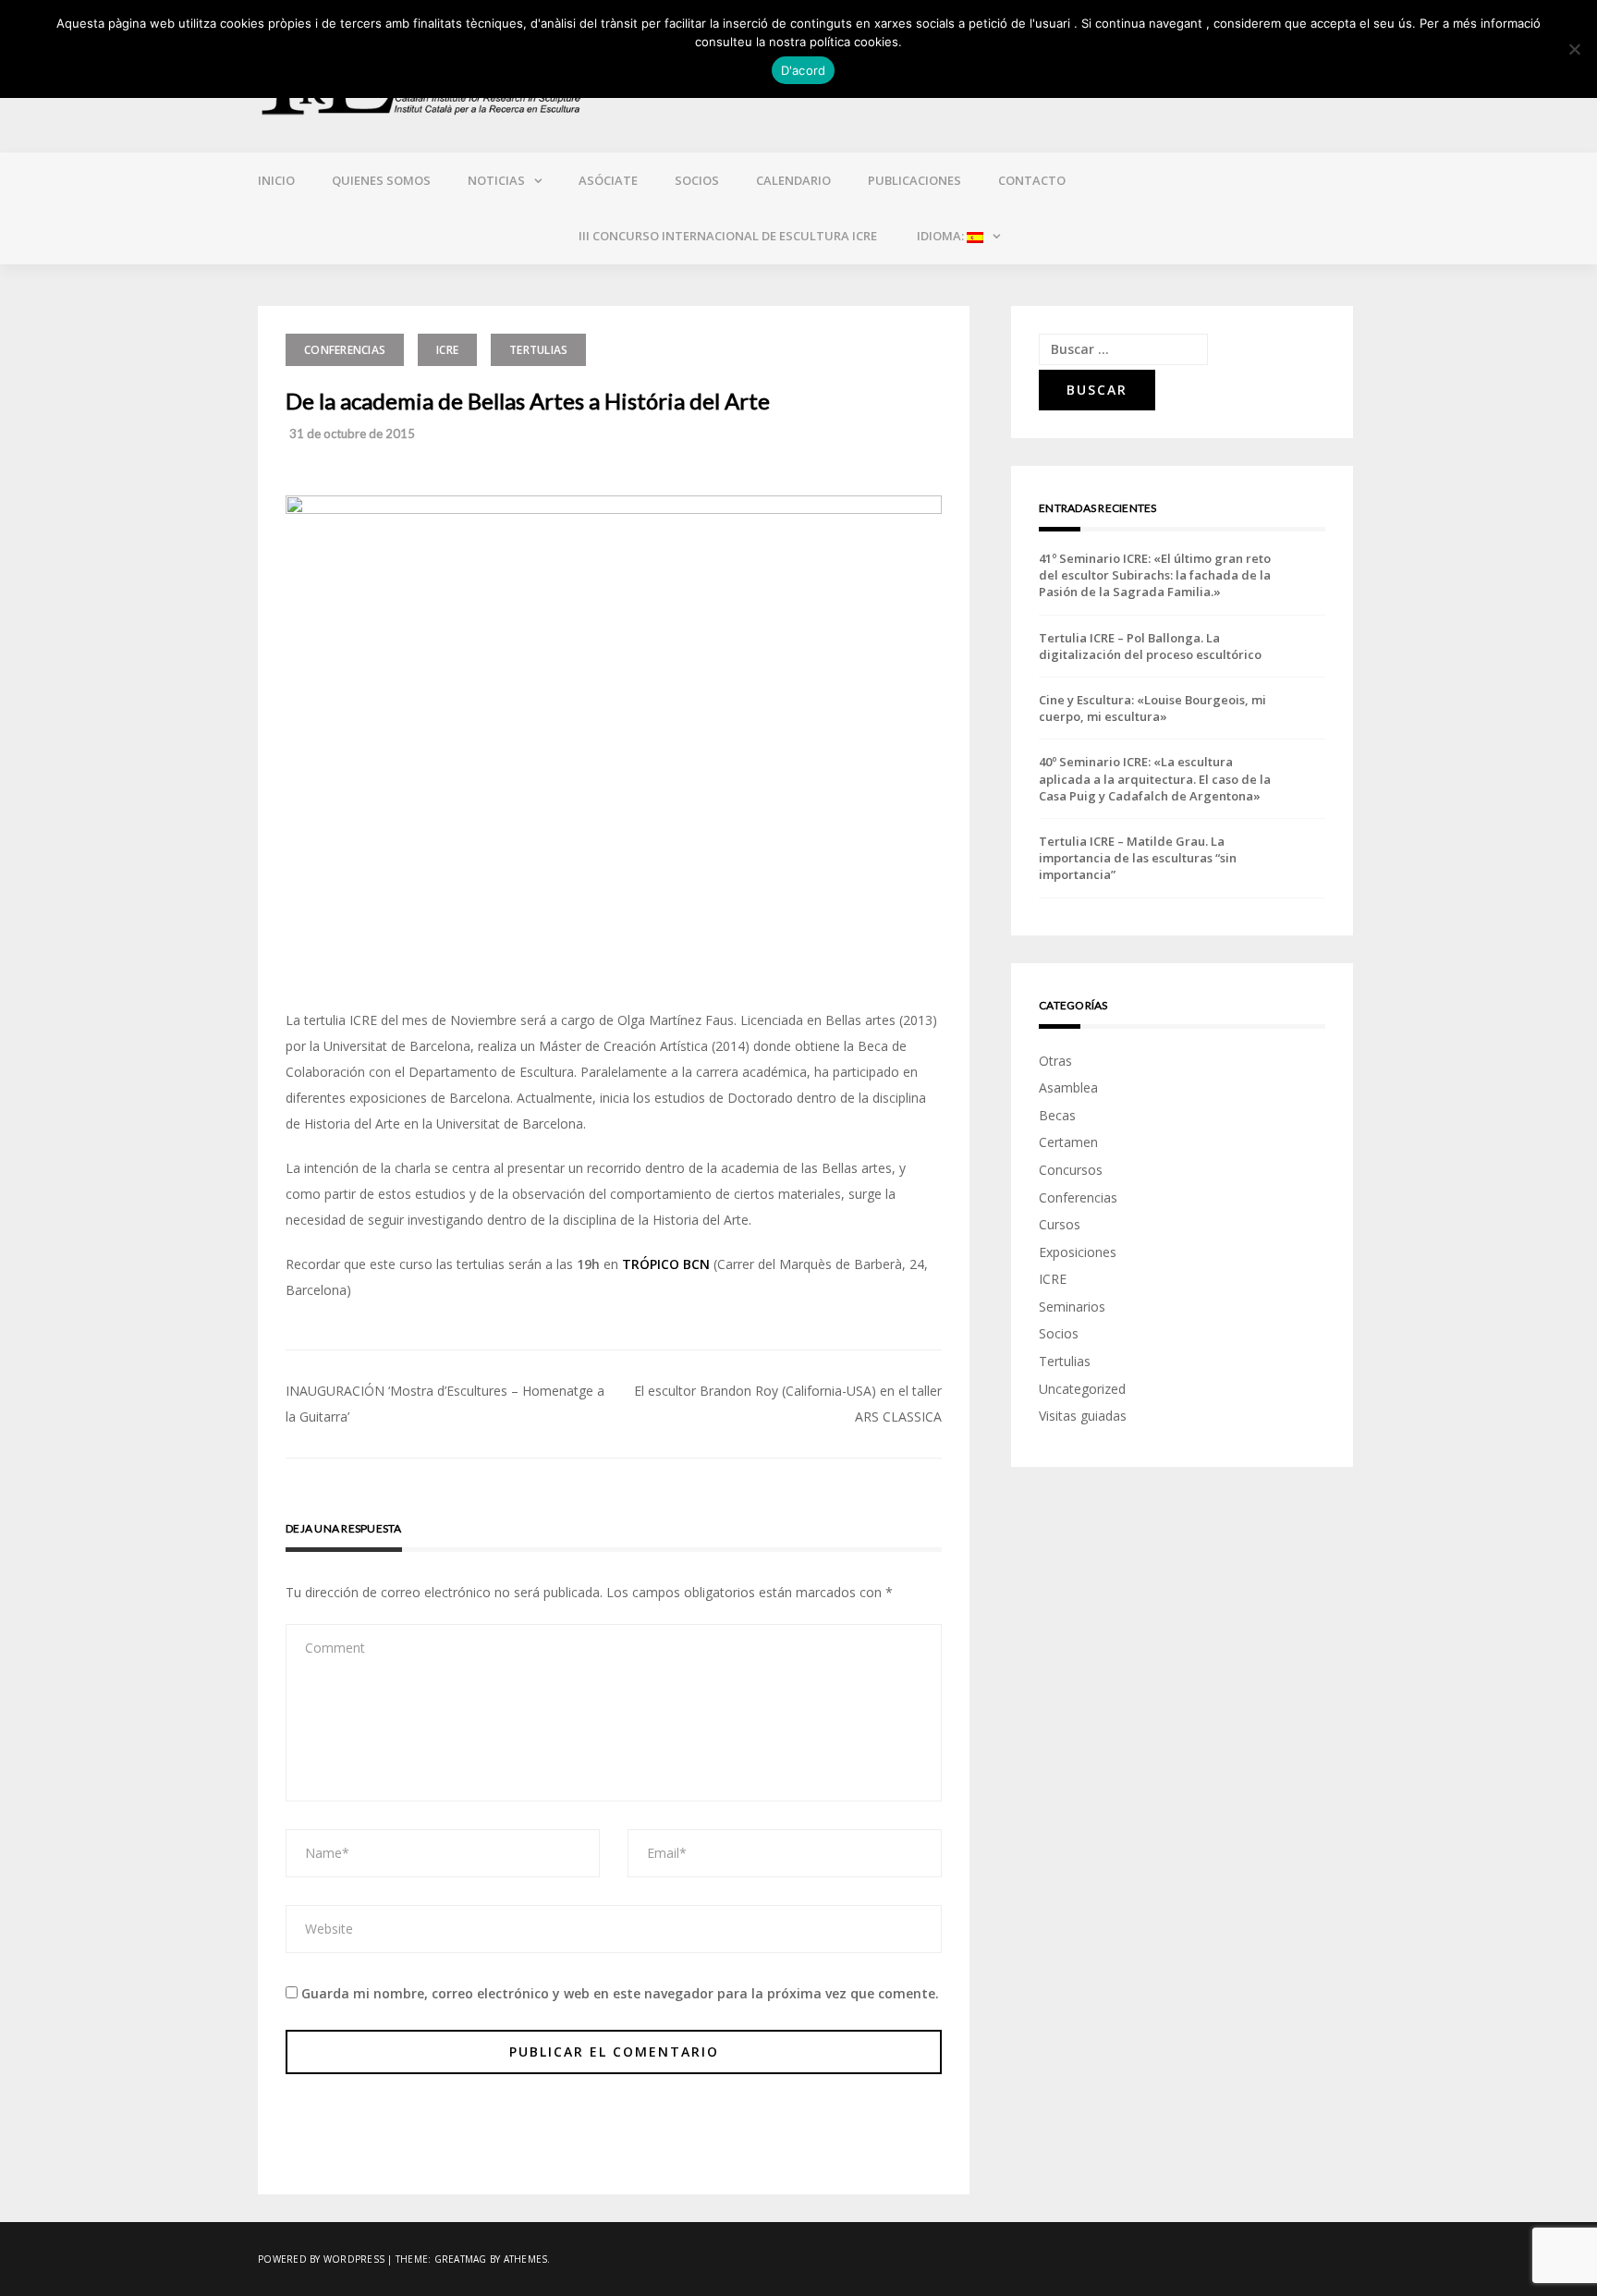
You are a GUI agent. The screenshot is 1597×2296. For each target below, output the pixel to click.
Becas (1057, 1115)
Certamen (1068, 1142)
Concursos (1071, 1170)
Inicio (276, 180)
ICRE (447, 350)
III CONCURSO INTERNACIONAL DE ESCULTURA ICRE (728, 236)
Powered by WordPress (321, 2259)
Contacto (1032, 180)
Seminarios (1072, 1307)
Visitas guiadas (1083, 1416)
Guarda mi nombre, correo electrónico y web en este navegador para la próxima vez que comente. (620, 1993)
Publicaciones (914, 180)
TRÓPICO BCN (666, 1264)
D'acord (804, 70)
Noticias (496, 180)
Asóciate (608, 180)
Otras (1055, 1061)
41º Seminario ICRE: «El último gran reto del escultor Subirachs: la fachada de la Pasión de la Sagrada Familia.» (1155, 575)
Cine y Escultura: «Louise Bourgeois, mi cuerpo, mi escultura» (1152, 708)
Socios (697, 180)
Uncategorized (1082, 1389)
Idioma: (940, 236)
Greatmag (461, 2259)
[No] (1574, 49)
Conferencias (345, 350)
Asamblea (1068, 1087)
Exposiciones (1078, 1252)
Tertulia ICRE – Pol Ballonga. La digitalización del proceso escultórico (1150, 646)
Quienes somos (381, 180)
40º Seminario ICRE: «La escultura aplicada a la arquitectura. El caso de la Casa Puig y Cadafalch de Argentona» (1155, 778)
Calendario (793, 180)
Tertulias (538, 350)
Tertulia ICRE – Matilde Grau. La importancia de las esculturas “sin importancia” (1138, 858)
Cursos (1060, 1224)
